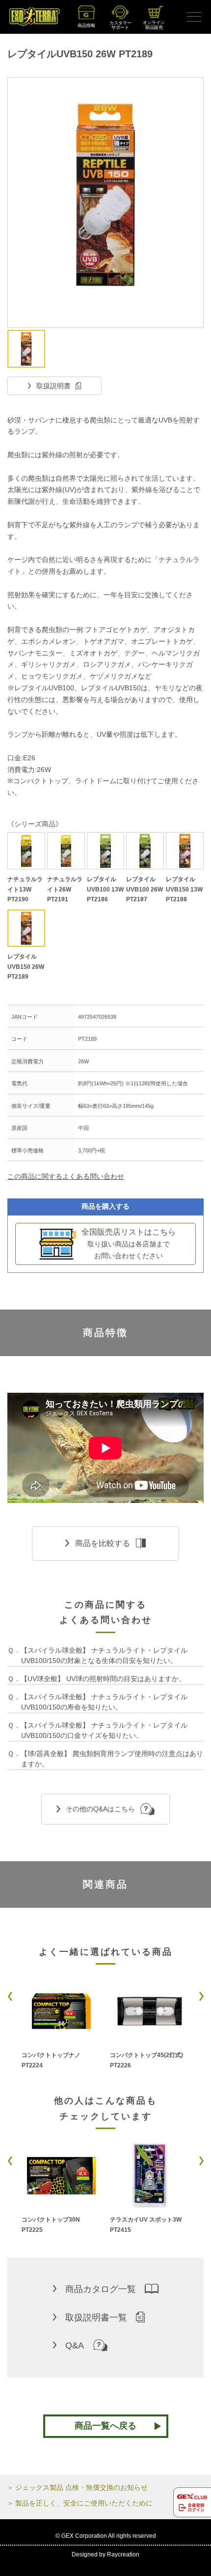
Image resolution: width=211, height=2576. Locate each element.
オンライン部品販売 (154, 25)
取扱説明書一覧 (96, 2318)
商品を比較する (103, 1543)
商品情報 (86, 25)
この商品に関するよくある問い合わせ (66, 1176)
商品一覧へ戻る (105, 2426)
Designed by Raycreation (105, 2554)
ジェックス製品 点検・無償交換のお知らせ (81, 2487)
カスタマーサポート (120, 25)
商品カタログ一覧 (101, 2289)
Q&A (75, 2345)
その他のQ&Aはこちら (100, 1809)
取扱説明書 (53, 386)
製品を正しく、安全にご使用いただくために (84, 2503)
